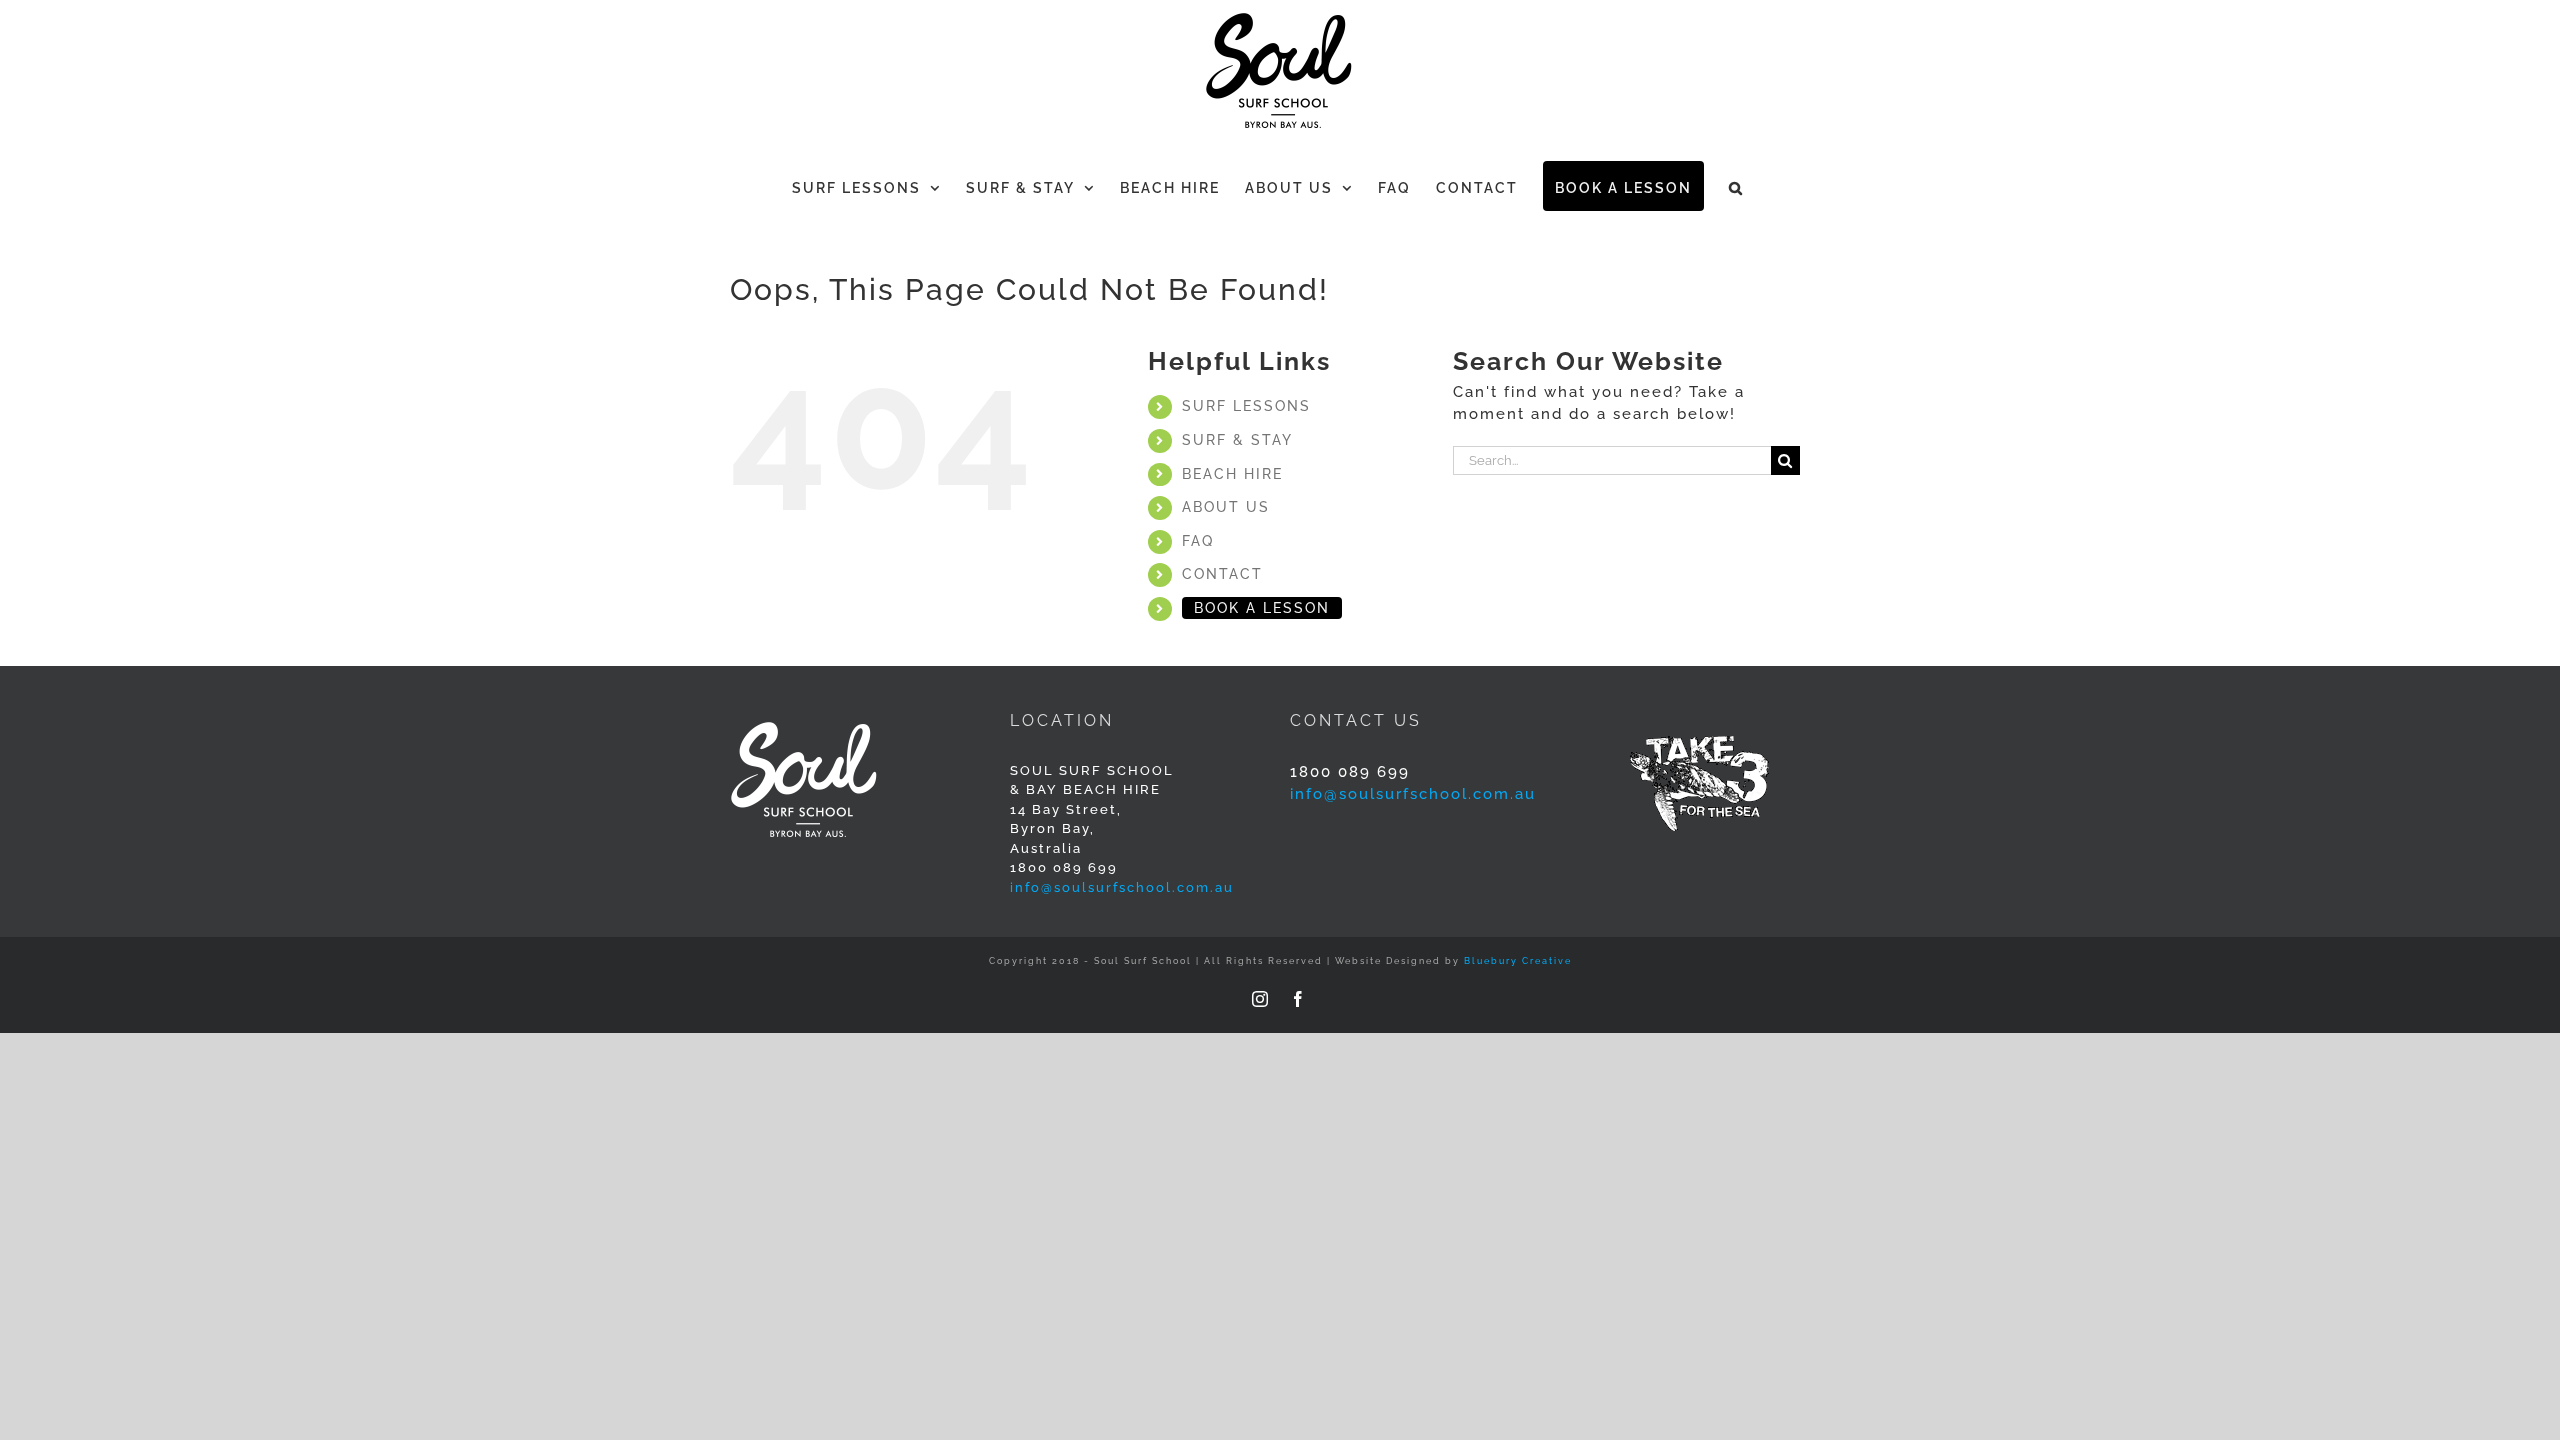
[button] (1736, 186)
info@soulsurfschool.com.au (1122, 887)
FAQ (1198, 541)
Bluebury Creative (1518, 961)
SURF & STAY (1237, 440)
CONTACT (1222, 574)
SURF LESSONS (1246, 406)
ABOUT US (1226, 507)
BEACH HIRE (1232, 474)
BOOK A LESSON (1262, 608)
